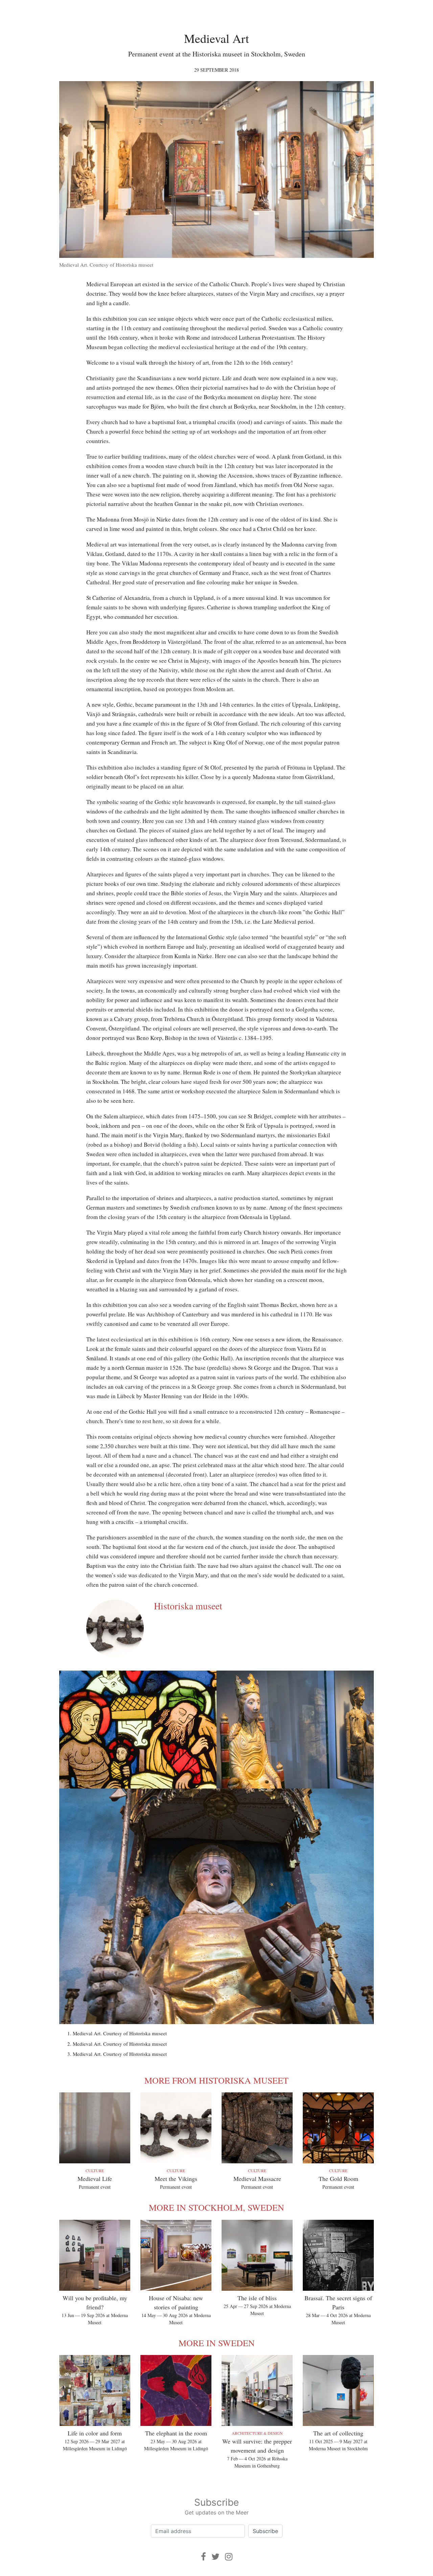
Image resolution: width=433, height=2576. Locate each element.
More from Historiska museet (216, 2080)
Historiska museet (188, 1606)
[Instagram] (229, 2557)
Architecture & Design (257, 2433)
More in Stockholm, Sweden (216, 2207)
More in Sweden (217, 2343)
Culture (95, 2170)
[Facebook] (203, 2557)
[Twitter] (215, 2557)
